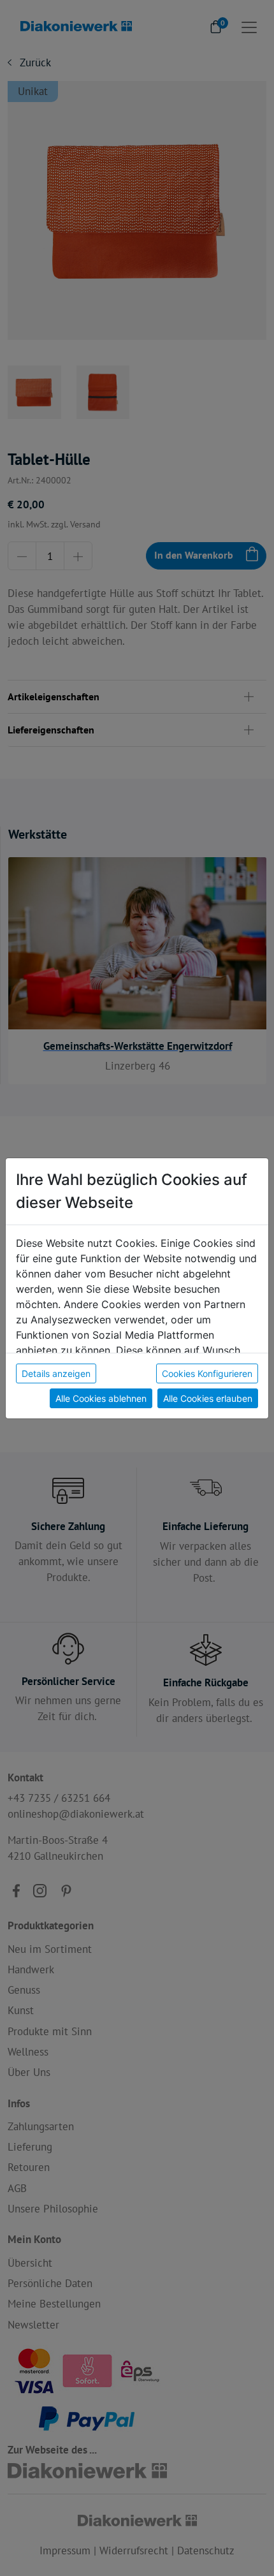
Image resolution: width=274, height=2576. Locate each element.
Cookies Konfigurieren (207, 1373)
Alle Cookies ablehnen (101, 1398)
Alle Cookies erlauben (208, 1398)
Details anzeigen (56, 1373)
